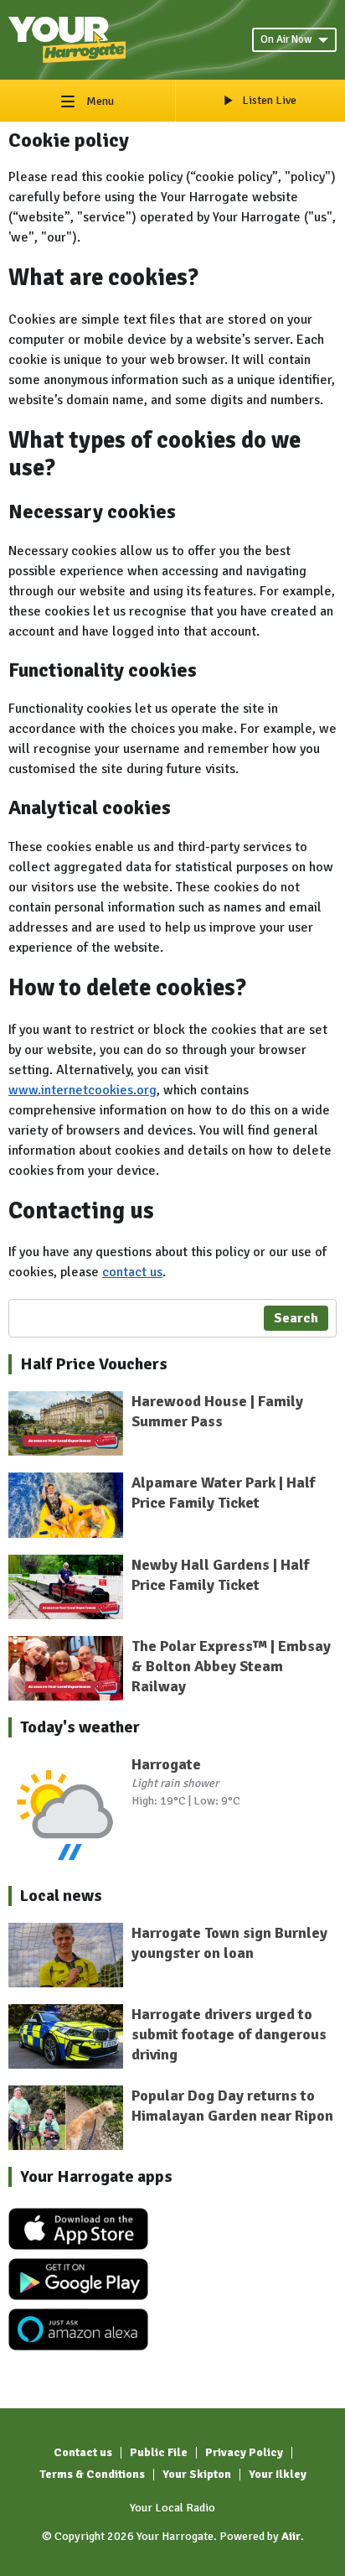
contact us (132, 1272)
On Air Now (286, 39)
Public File (159, 2452)
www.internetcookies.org (82, 1090)
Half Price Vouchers (94, 1364)
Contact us (83, 2452)
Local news (61, 1896)
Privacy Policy (244, 2452)
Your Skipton (197, 2474)
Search (296, 1318)
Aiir (291, 2536)
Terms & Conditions (92, 2474)
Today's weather (80, 1727)
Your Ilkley (278, 2474)
